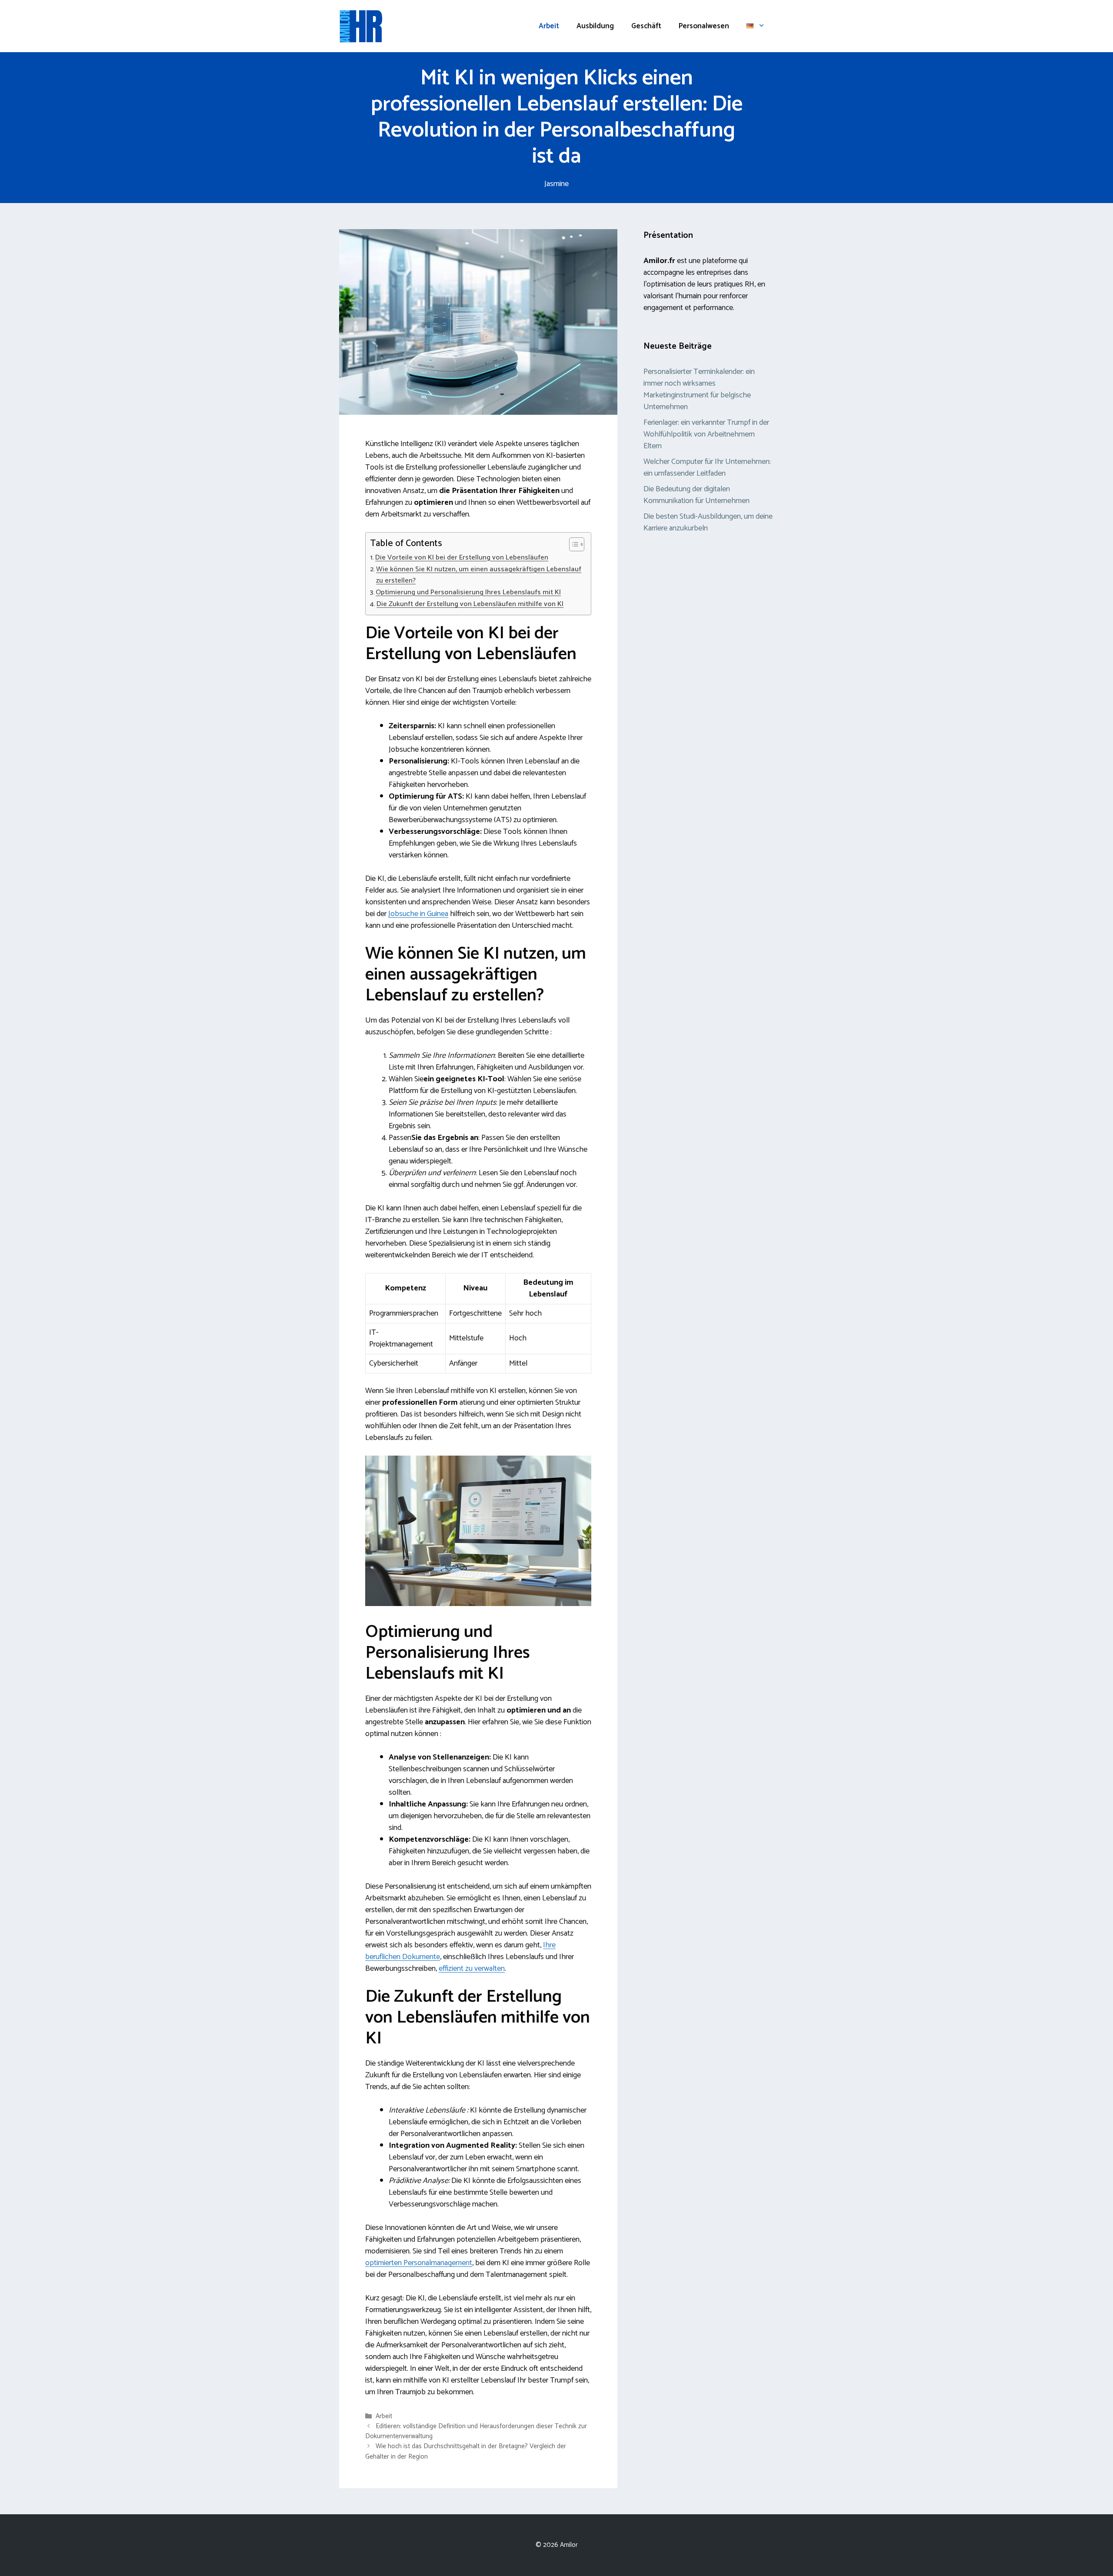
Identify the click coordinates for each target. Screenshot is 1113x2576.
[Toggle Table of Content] (572, 544)
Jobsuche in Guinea (418, 914)
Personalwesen (704, 26)
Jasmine (556, 184)
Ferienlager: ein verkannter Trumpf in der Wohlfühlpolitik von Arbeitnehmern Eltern (706, 434)
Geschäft (646, 26)
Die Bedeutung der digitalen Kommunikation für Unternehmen (696, 495)
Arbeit (549, 26)
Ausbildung (595, 26)
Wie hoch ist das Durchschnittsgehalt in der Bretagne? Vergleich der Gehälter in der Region (466, 2452)
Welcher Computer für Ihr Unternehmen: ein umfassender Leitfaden (707, 468)
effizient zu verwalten (472, 1969)
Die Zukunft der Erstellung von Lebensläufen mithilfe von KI (470, 604)
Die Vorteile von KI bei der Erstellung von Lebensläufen (462, 558)
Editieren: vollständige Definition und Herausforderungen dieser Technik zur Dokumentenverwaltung (476, 2431)
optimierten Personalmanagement (419, 2263)
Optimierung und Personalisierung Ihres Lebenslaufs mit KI (468, 593)
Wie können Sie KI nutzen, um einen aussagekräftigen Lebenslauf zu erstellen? (479, 575)
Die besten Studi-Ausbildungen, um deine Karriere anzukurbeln (708, 522)
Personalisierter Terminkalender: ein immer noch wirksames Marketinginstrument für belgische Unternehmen (699, 389)
